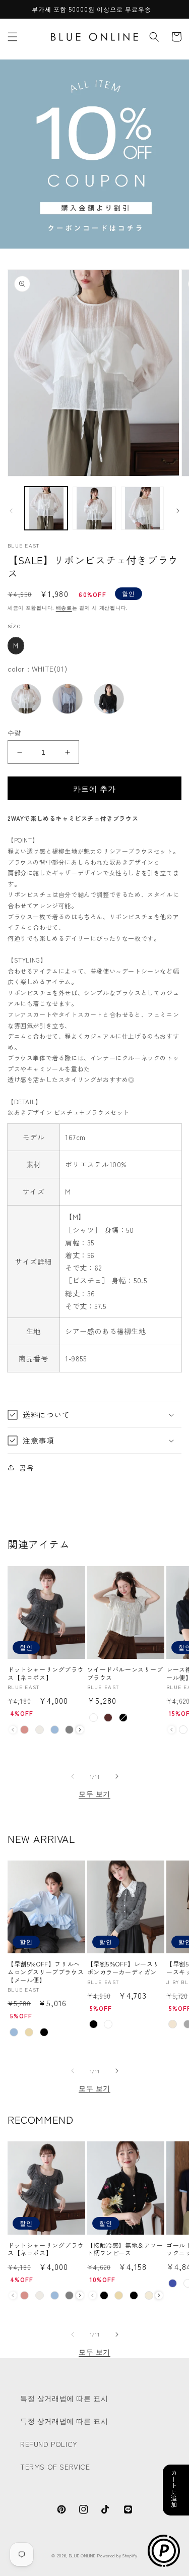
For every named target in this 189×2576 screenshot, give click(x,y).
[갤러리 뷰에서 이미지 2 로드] (94, 508)
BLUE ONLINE (82, 2555)
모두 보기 (94, 1793)
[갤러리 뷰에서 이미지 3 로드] (142, 508)
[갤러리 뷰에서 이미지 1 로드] (46, 508)
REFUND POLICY (49, 2444)
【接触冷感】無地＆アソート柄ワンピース (125, 2249)
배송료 (64, 607)
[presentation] (80, 1730)
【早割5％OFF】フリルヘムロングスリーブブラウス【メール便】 (46, 1972)
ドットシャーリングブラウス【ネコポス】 (46, 1673)
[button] (13, 37)
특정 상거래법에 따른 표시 (64, 2398)
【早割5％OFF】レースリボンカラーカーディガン (123, 1968)
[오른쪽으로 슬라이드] (178, 511)
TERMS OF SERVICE (55, 2467)
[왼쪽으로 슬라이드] (11, 511)
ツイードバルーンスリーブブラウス (125, 1673)
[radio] (16, 646)
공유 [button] (26, 1467)
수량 (14, 732)
